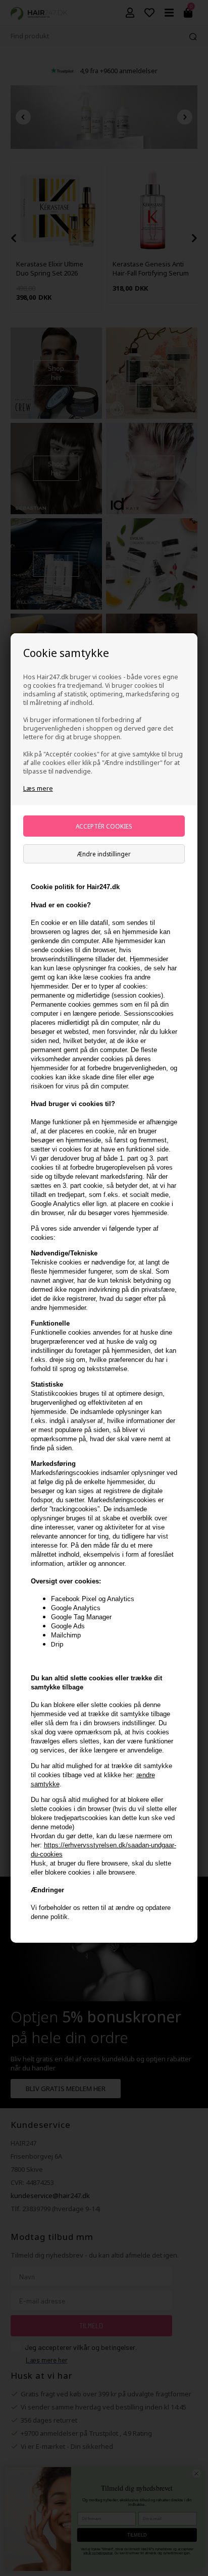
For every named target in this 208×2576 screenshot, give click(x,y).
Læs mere (38, 788)
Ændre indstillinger (104, 854)
